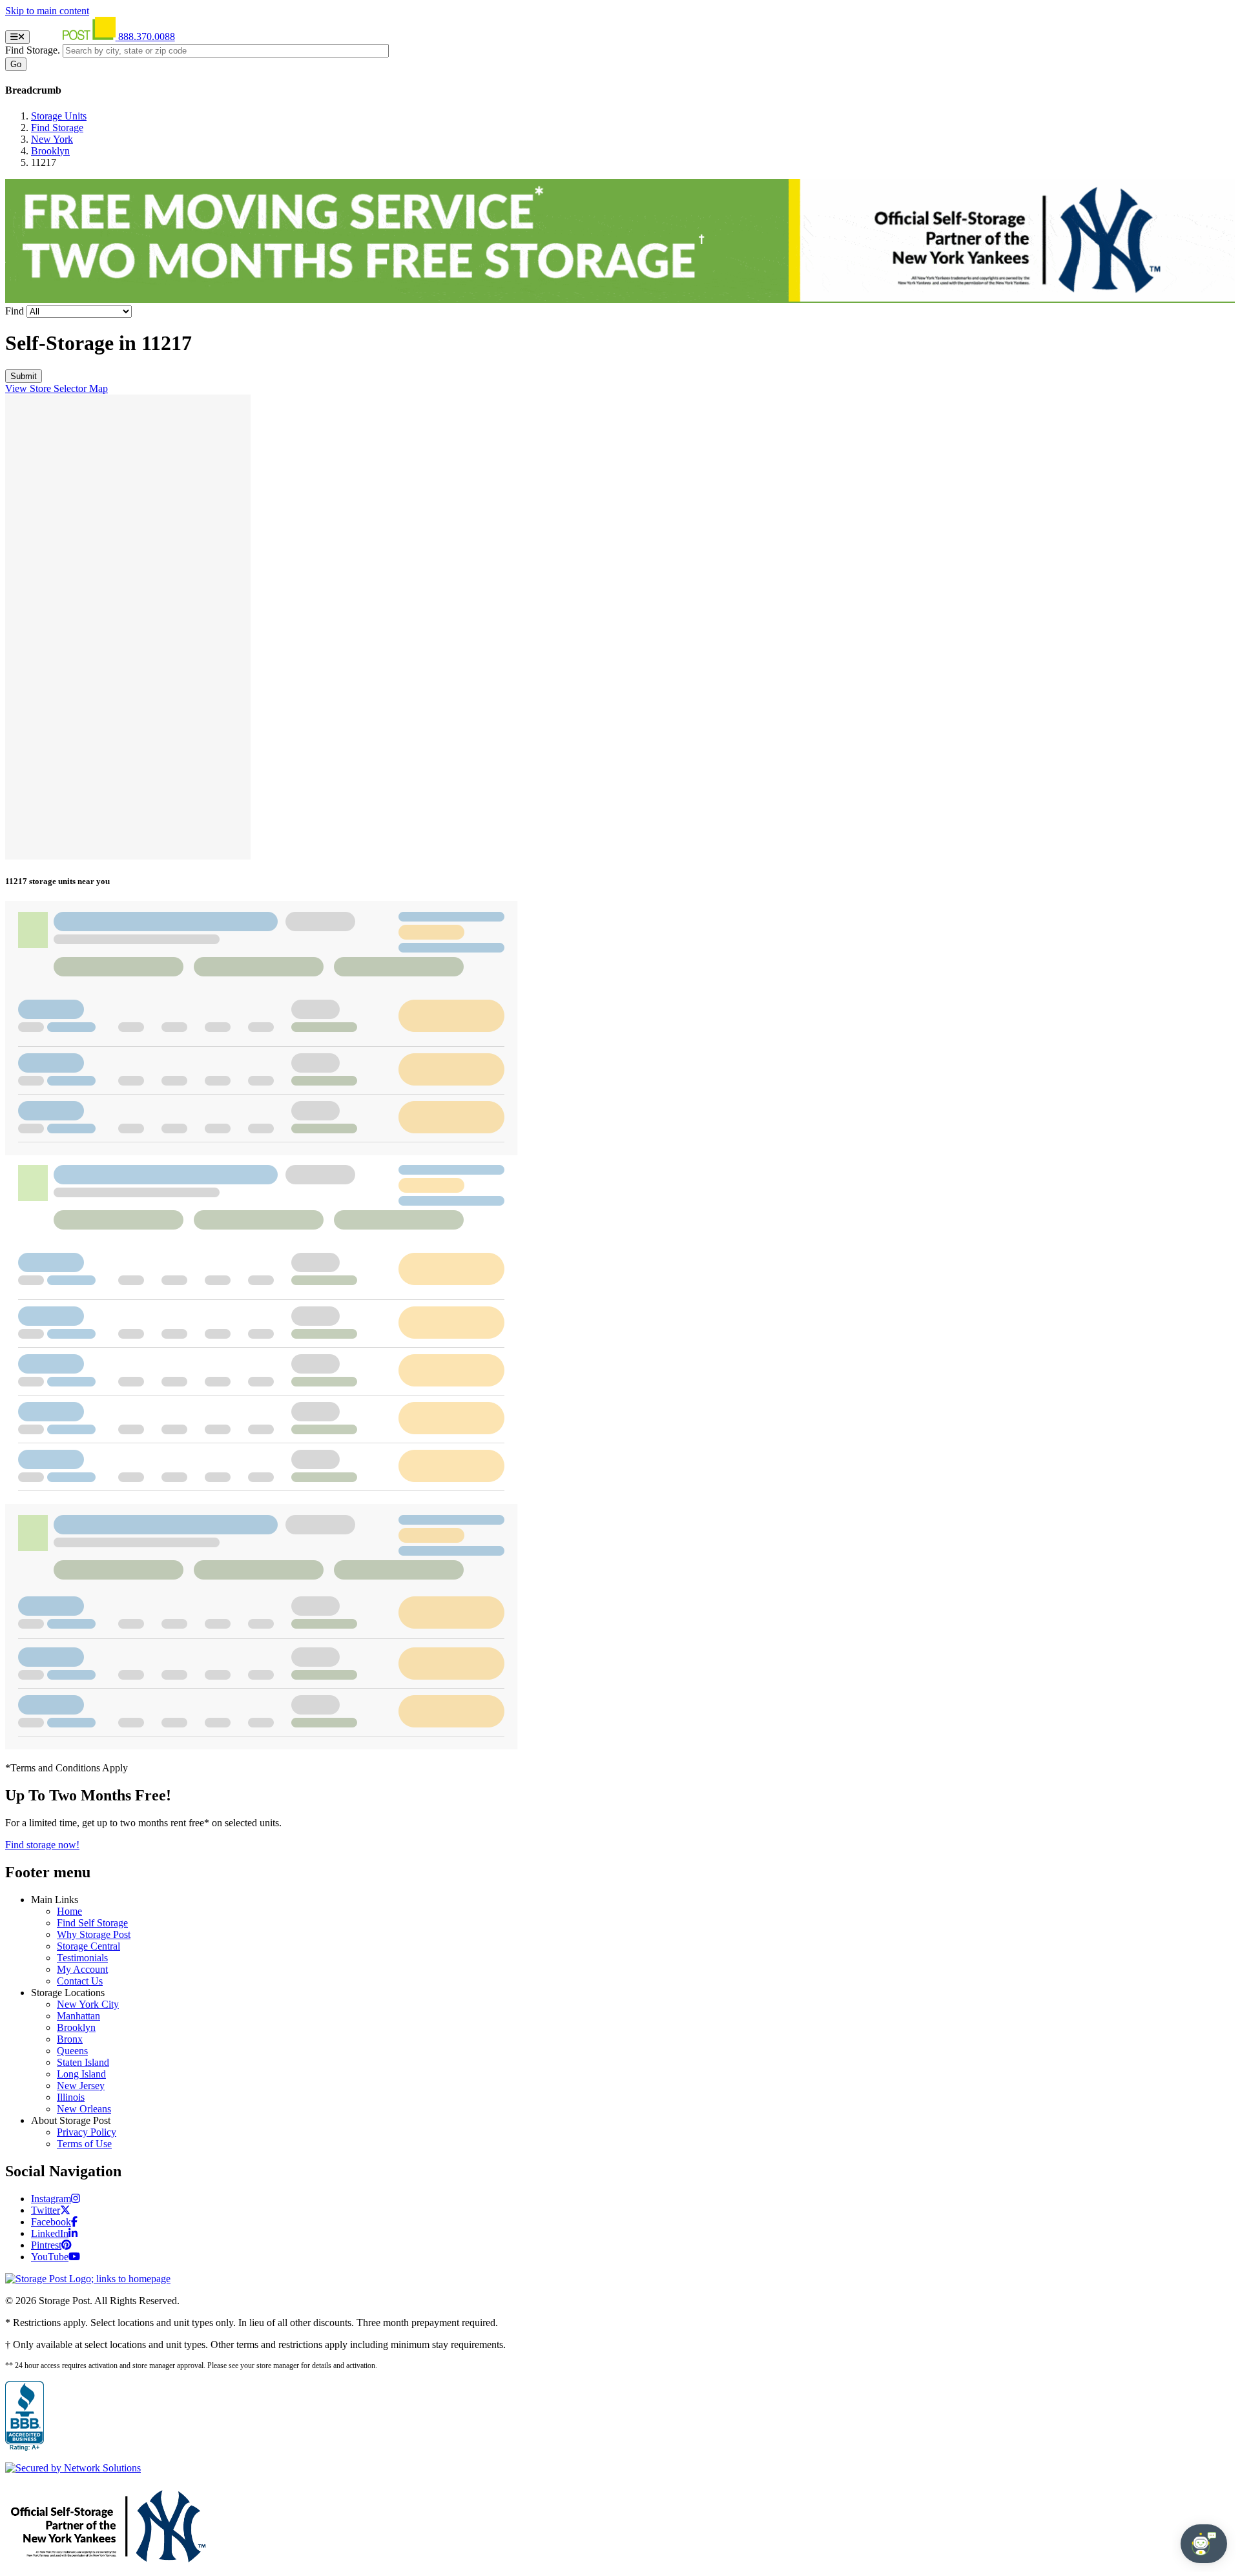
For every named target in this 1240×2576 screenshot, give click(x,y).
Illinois (71, 2097)
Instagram (51, 2199)
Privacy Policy (87, 2132)
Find (15, 311)
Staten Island (83, 2062)
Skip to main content (47, 11)
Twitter (46, 2210)
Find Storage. (33, 50)
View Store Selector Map (57, 388)
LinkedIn (50, 2233)
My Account (82, 1969)
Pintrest (46, 2245)
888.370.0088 (147, 36)
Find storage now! (42, 1845)
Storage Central (88, 1946)
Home (69, 1911)
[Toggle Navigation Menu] (17, 37)
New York (52, 139)
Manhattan (78, 2016)
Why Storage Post (94, 1934)
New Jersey (81, 2086)
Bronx (70, 2039)
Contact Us (80, 1981)
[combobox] (226, 51)
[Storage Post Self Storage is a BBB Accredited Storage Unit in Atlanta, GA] (25, 2416)
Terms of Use (84, 2144)
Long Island (81, 2074)
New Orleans (84, 2109)
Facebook (51, 2222)
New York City (88, 2004)
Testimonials (82, 1958)
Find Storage (57, 128)
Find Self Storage (92, 1923)
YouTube (50, 2257)
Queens (72, 2051)
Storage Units (59, 116)
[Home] (75, 36)
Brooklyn (50, 151)
